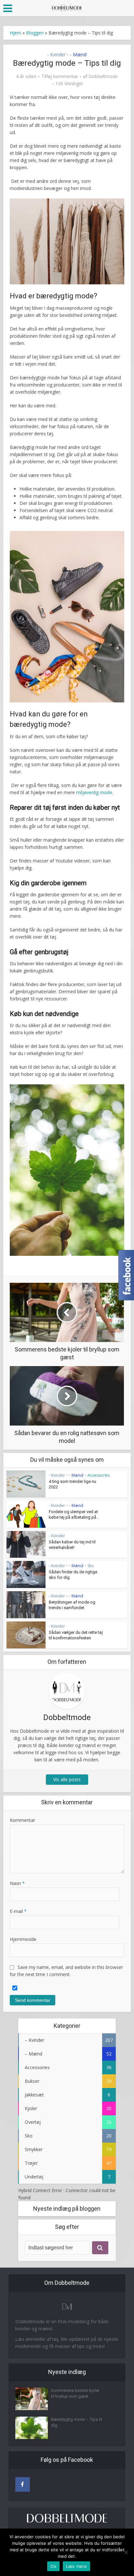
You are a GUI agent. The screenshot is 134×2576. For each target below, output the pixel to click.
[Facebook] (23, 2484)
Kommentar (22, 1820)
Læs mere (76, 2566)
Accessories (99, 1475)
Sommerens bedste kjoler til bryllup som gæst (75, 2393)
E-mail (18, 1911)
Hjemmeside (23, 1939)
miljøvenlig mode (94, 792)
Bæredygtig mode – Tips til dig (77, 2422)
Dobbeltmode (103, 76)
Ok (53, 2566)
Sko (91, 1566)
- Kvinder (56, 54)
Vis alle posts (67, 1779)
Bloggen (35, 33)
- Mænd (78, 54)
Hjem (15, 33)
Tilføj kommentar (60, 76)
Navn (17, 1883)
